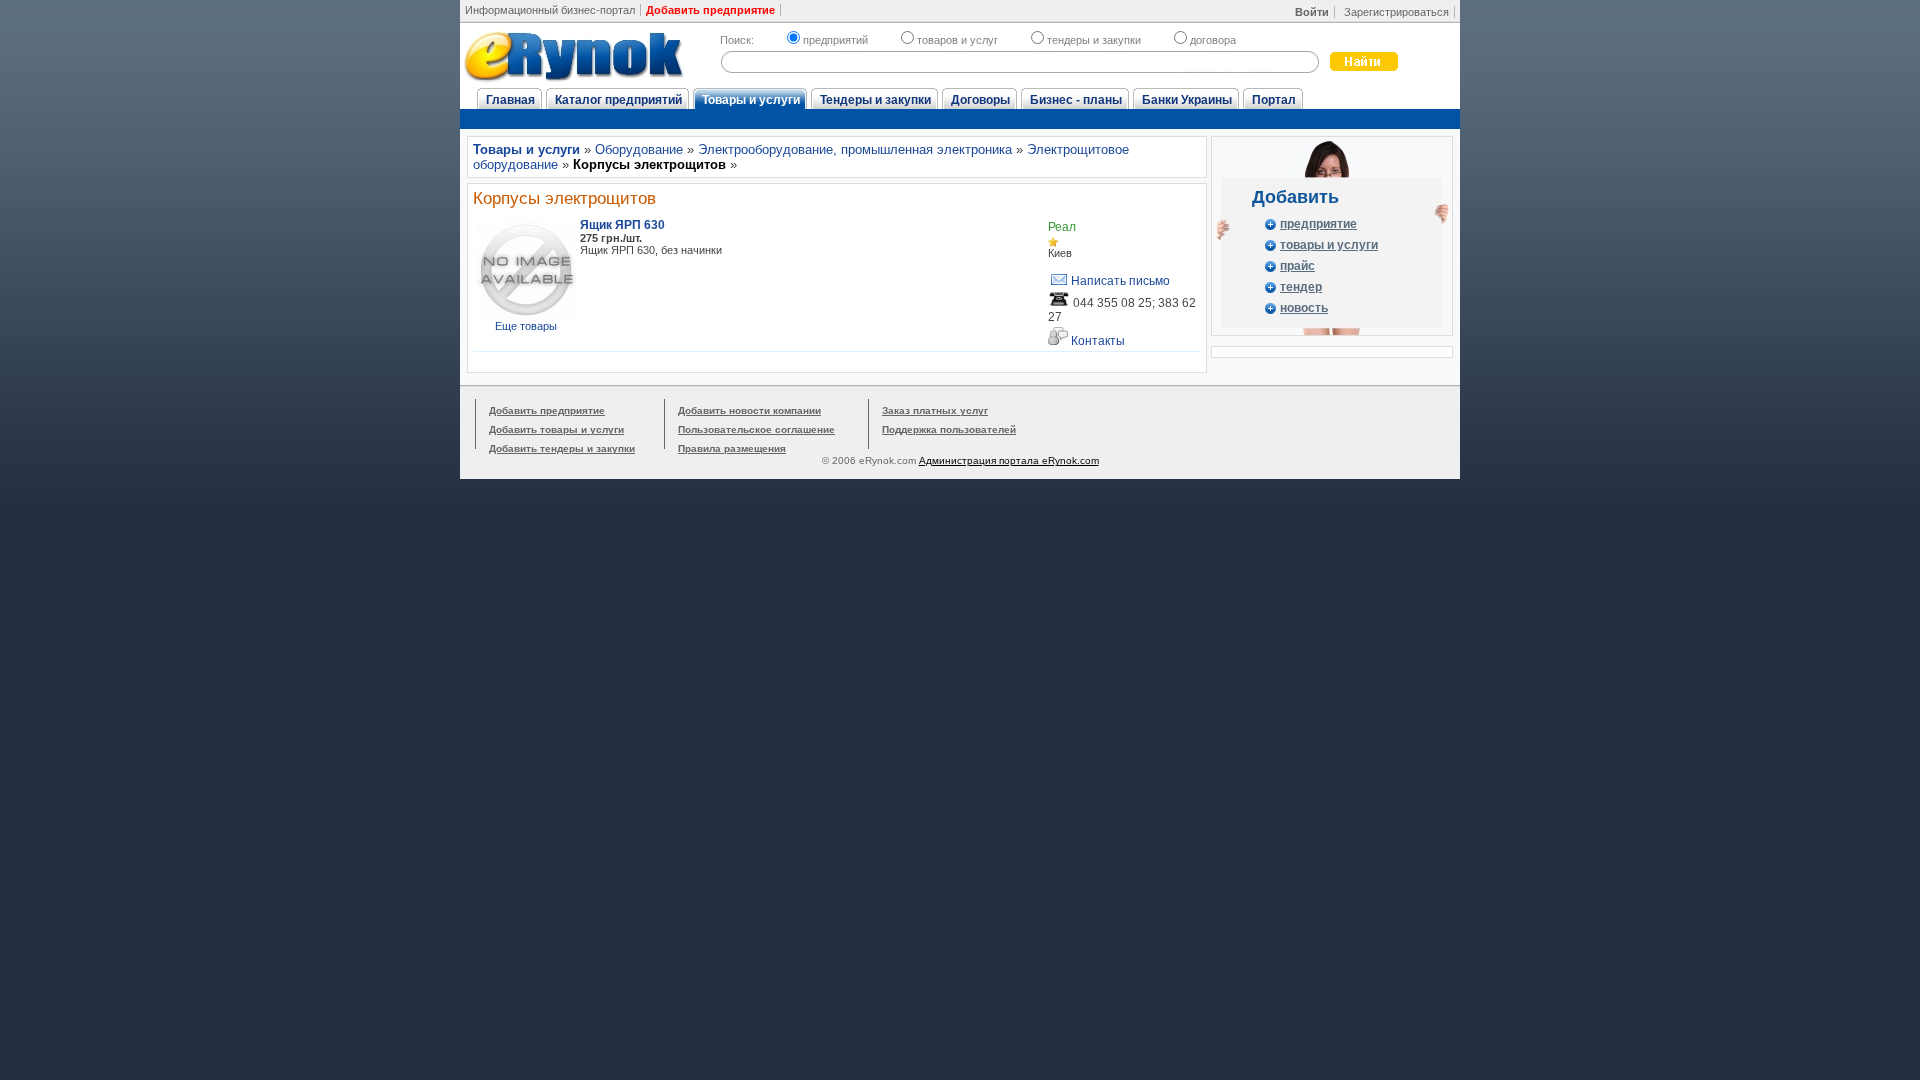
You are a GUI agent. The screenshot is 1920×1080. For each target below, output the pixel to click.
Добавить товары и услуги (556, 429)
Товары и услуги (751, 100)
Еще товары (526, 326)
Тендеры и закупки (875, 100)
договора (1213, 40)
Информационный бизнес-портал (550, 10)
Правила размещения (732, 448)
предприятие (1318, 224)
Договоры (980, 100)
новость (1304, 308)
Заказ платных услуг (935, 410)
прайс (1297, 266)
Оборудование (639, 149)
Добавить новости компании (749, 410)
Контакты (1096, 341)
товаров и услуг (957, 40)
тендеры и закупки (1094, 40)
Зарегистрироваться (1396, 12)
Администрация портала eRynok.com (1009, 460)
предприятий (835, 40)
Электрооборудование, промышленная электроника (855, 149)
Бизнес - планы (1076, 100)
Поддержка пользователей (949, 429)
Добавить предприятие (547, 410)
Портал (1274, 100)
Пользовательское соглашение (756, 429)
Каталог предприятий (618, 100)
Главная (510, 100)
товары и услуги (1329, 245)
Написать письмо (1119, 281)
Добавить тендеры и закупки (562, 448)
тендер (1301, 287)
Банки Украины (1187, 100)
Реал (1062, 227)
